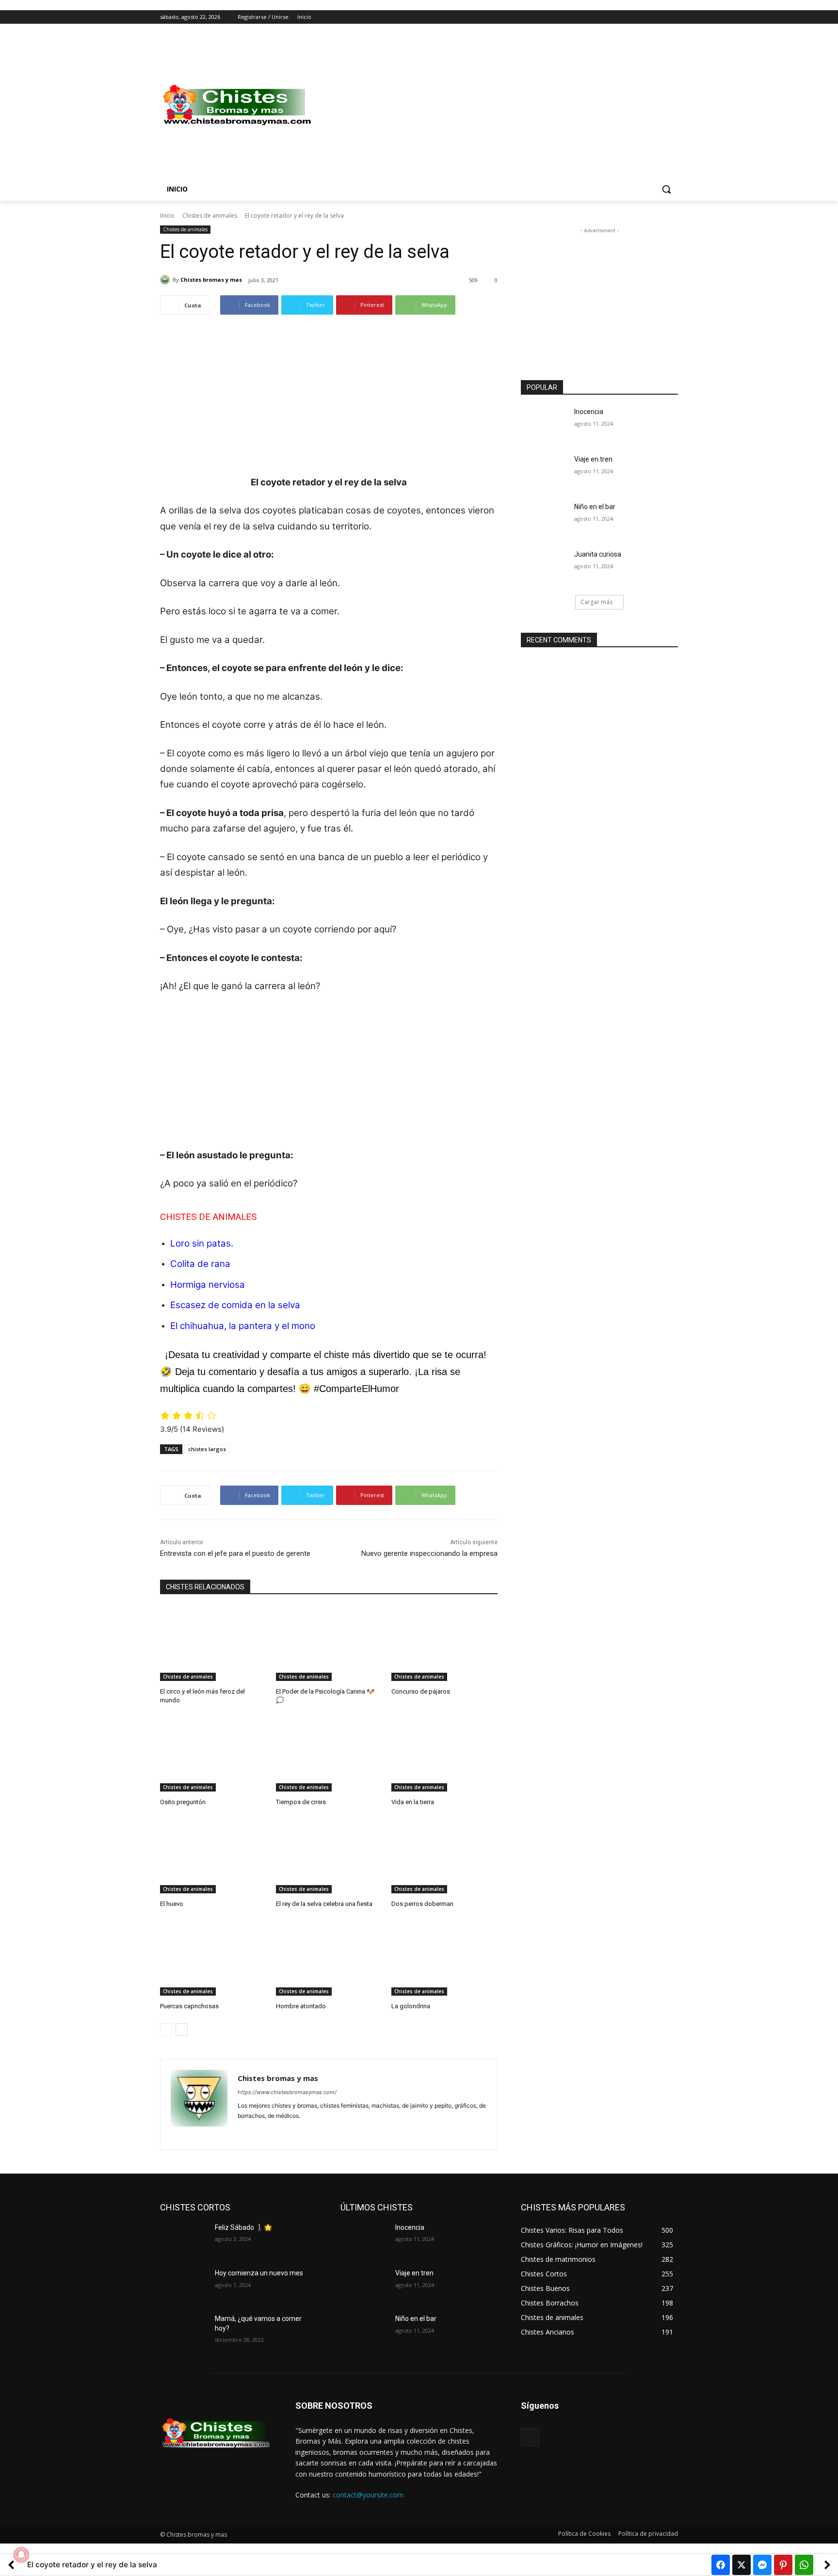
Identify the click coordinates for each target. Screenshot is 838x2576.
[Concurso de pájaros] (444, 1644)
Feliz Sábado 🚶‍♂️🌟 (243, 2227)
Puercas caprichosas (189, 2006)
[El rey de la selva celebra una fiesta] (329, 1856)
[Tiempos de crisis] (329, 1754)
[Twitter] (646, 17)
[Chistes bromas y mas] (166, 280)
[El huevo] (213, 1856)
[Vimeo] (659, 17)
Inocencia (589, 412)
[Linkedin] (258, 2131)
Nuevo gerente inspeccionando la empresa (429, 1553)
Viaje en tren (593, 459)
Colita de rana (200, 1264)
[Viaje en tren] (544, 471)
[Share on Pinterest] (783, 2565)
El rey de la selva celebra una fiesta (324, 1904)
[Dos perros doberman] (444, 1856)
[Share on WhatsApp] (804, 2565)
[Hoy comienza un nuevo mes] (184, 2285)
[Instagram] (632, 17)
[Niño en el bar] (544, 519)
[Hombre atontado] (329, 1959)
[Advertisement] (497, 105)
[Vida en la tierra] (444, 1754)
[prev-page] (166, 2030)
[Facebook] (619, 17)
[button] (666, 189)
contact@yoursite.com (368, 2495)
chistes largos (207, 1449)
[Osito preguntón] (213, 1754)
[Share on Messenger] (762, 2565)
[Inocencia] (544, 424)
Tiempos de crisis (301, 1802)
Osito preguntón (183, 1802)
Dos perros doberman (422, 1904)
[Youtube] (672, 17)
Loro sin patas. (202, 1243)
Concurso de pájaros (421, 1691)
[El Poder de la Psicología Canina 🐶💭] (329, 1644)
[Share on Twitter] (741, 2565)
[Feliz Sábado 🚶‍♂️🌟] (184, 2240)
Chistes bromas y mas (211, 280)
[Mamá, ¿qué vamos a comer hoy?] (184, 2331)
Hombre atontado (301, 2006)
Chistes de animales (210, 216)
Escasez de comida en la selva (235, 1305)
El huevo (172, 1904)
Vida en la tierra (413, 1802)
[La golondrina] (444, 1959)
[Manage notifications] (21, 2555)
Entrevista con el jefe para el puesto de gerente (235, 1553)
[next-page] (182, 2030)
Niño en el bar (595, 507)
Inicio (167, 216)
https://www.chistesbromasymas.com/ (287, 2092)
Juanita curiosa (598, 554)
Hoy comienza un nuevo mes (259, 2273)
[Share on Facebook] (721, 2565)
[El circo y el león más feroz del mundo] (213, 1644)
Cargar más (596, 602)
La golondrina (411, 2006)
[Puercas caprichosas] (213, 1959)
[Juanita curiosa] (544, 566)
